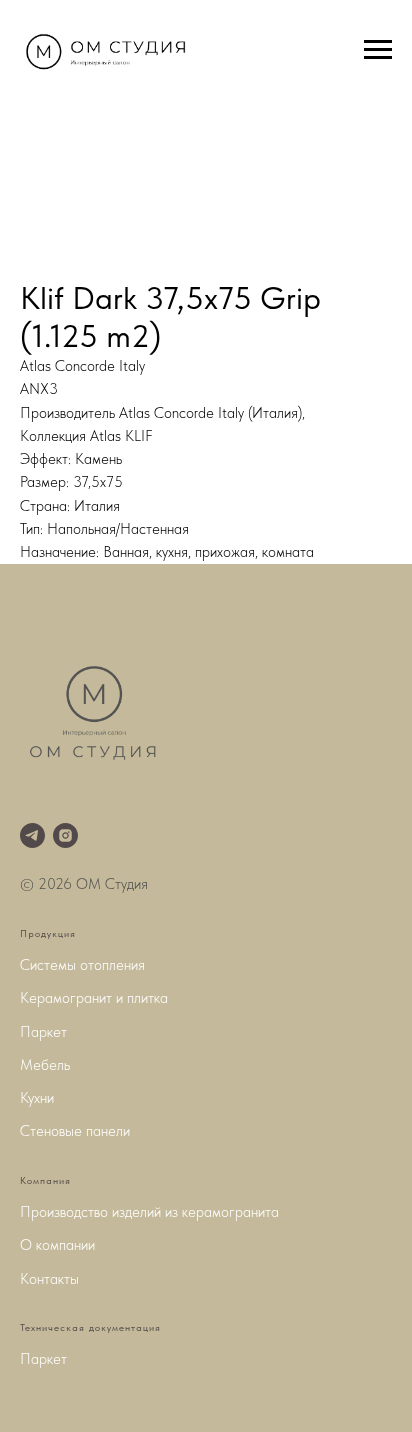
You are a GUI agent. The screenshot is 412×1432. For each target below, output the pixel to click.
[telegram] (32, 835)
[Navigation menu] (378, 50)
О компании (57, 1245)
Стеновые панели (75, 1131)
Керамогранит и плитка (94, 998)
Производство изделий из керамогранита (149, 1212)
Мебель (45, 1065)
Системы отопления (82, 965)
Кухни (37, 1098)
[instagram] (65, 835)
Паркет (43, 1032)
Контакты (49, 1279)
